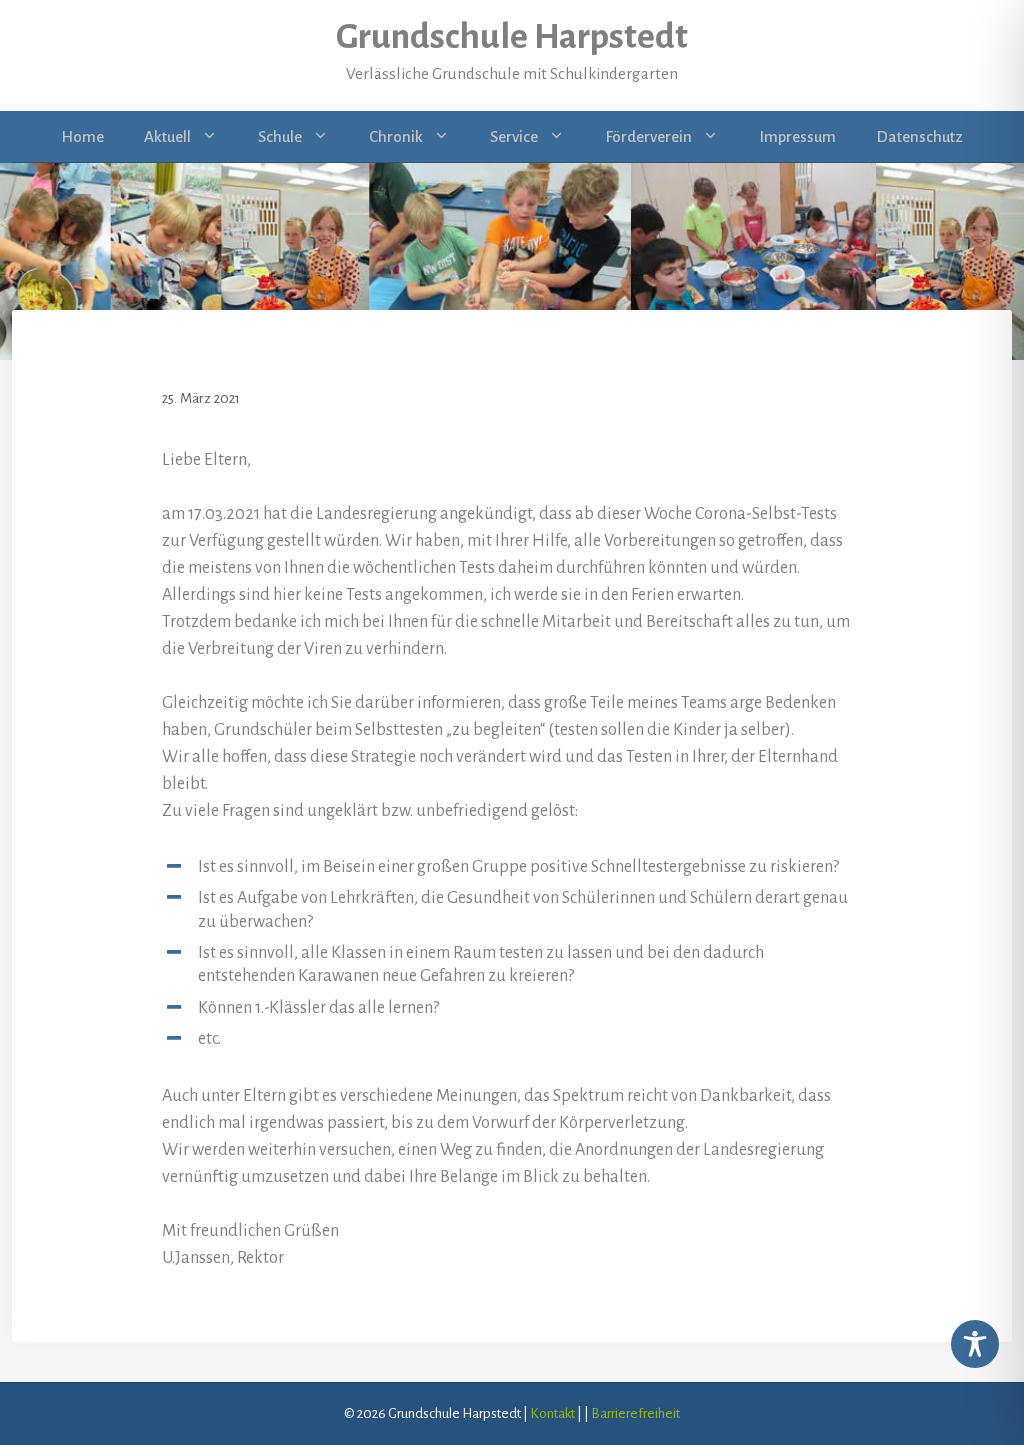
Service (514, 136)
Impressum (797, 136)
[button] (214, 137)
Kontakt (552, 1413)
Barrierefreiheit (635, 1413)
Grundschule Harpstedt (512, 37)
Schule (280, 136)
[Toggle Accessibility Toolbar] (975, 1344)
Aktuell (167, 136)
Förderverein (648, 136)
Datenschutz (919, 136)
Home (82, 136)
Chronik (396, 136)
